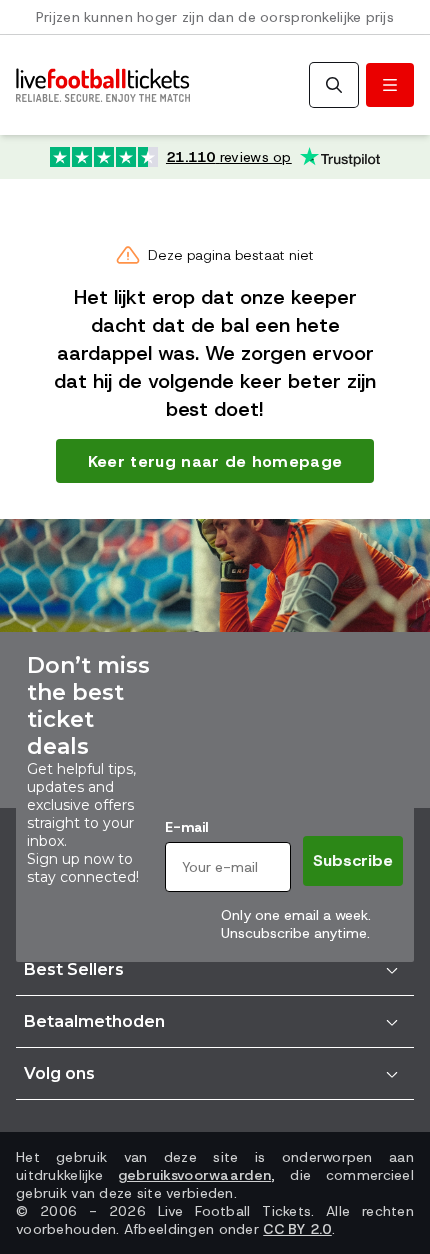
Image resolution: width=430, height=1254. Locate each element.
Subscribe (353, 860)
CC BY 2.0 (297, 1229)
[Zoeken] (334, 85)
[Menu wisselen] (390, 85)
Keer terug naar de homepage (215, 461)
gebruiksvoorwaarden (194, 1175)
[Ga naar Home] (103, 85)
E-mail (186, 827)
